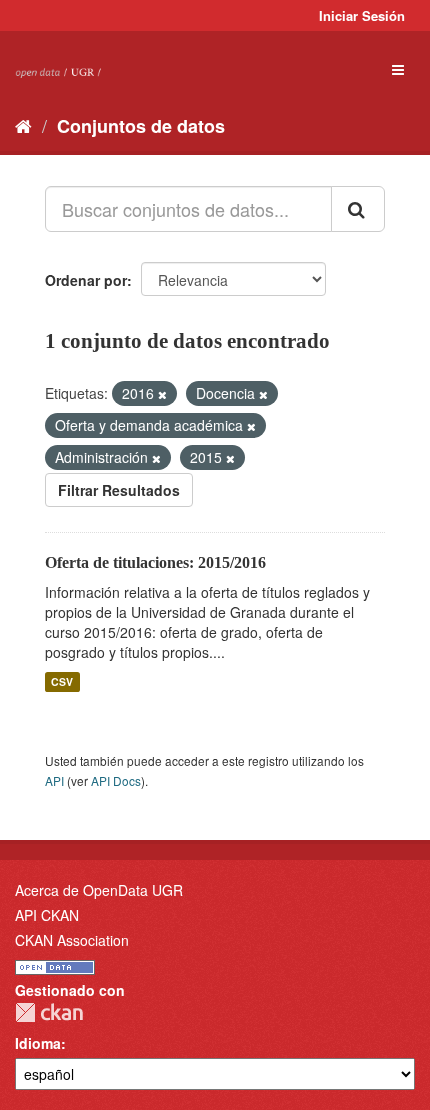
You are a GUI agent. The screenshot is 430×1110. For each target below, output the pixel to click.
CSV (62, 681)
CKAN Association (72, 940)
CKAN (49, 1012)
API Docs (116, 780)
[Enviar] (358, 209)
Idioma (38, 1043)
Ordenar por (86, 280)
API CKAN (47, 915)
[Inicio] (23, 125)
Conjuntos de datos (141, 126)
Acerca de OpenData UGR (99, 890)
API (54, 780)
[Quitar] (162, 394)
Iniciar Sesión (362, 15)
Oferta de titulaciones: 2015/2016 (155, 562)
